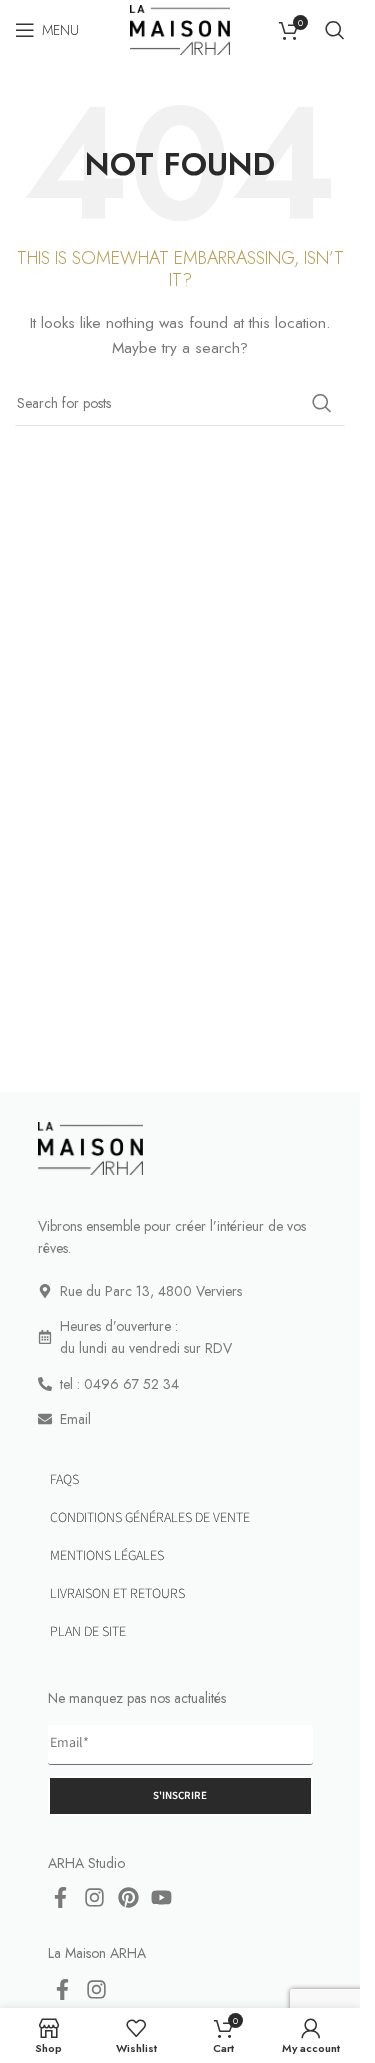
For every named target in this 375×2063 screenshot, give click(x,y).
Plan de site (88, 1632)
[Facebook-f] (61, 1898)
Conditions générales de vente (150, 1518)
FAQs (64, 1480)
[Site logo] (179, 28)
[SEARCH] (322, 403)
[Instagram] (95, 1898)
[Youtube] (162, 1898)
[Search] (335, 30)
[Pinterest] (128, 1898)
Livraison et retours (117, 1594)
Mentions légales (107, 1556)
